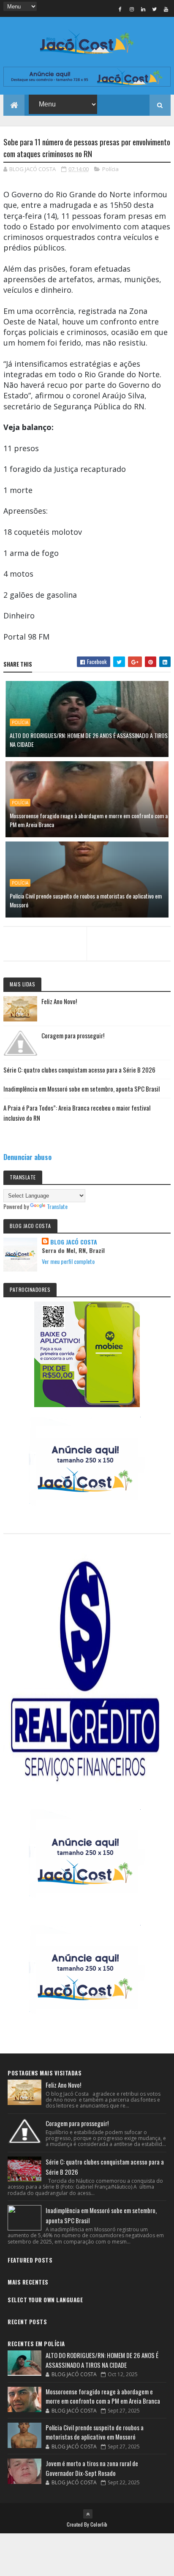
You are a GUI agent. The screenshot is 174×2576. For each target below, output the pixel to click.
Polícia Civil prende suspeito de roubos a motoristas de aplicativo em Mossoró (86, 900)
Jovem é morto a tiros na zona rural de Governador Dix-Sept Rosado (92, 2468)
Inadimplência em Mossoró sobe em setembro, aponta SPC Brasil (82, 1089)
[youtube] (166, 9)
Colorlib (99, 2524)
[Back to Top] (88, 2514)
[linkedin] (143, 9)
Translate (57, 1206)
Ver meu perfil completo (68, 1261)
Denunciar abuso (27, 1157)
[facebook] (120, 9)
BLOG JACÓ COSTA (74, 1242)
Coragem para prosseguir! (73, 1035)
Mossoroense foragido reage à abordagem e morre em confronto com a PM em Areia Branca (89, 820)
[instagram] (132, 9)
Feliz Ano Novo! (59, 1001)
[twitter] (155, 9)
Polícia (110, 169)
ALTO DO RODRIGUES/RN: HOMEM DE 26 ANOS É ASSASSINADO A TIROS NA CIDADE (89, 740)
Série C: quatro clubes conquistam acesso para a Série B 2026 (79, 1070)
